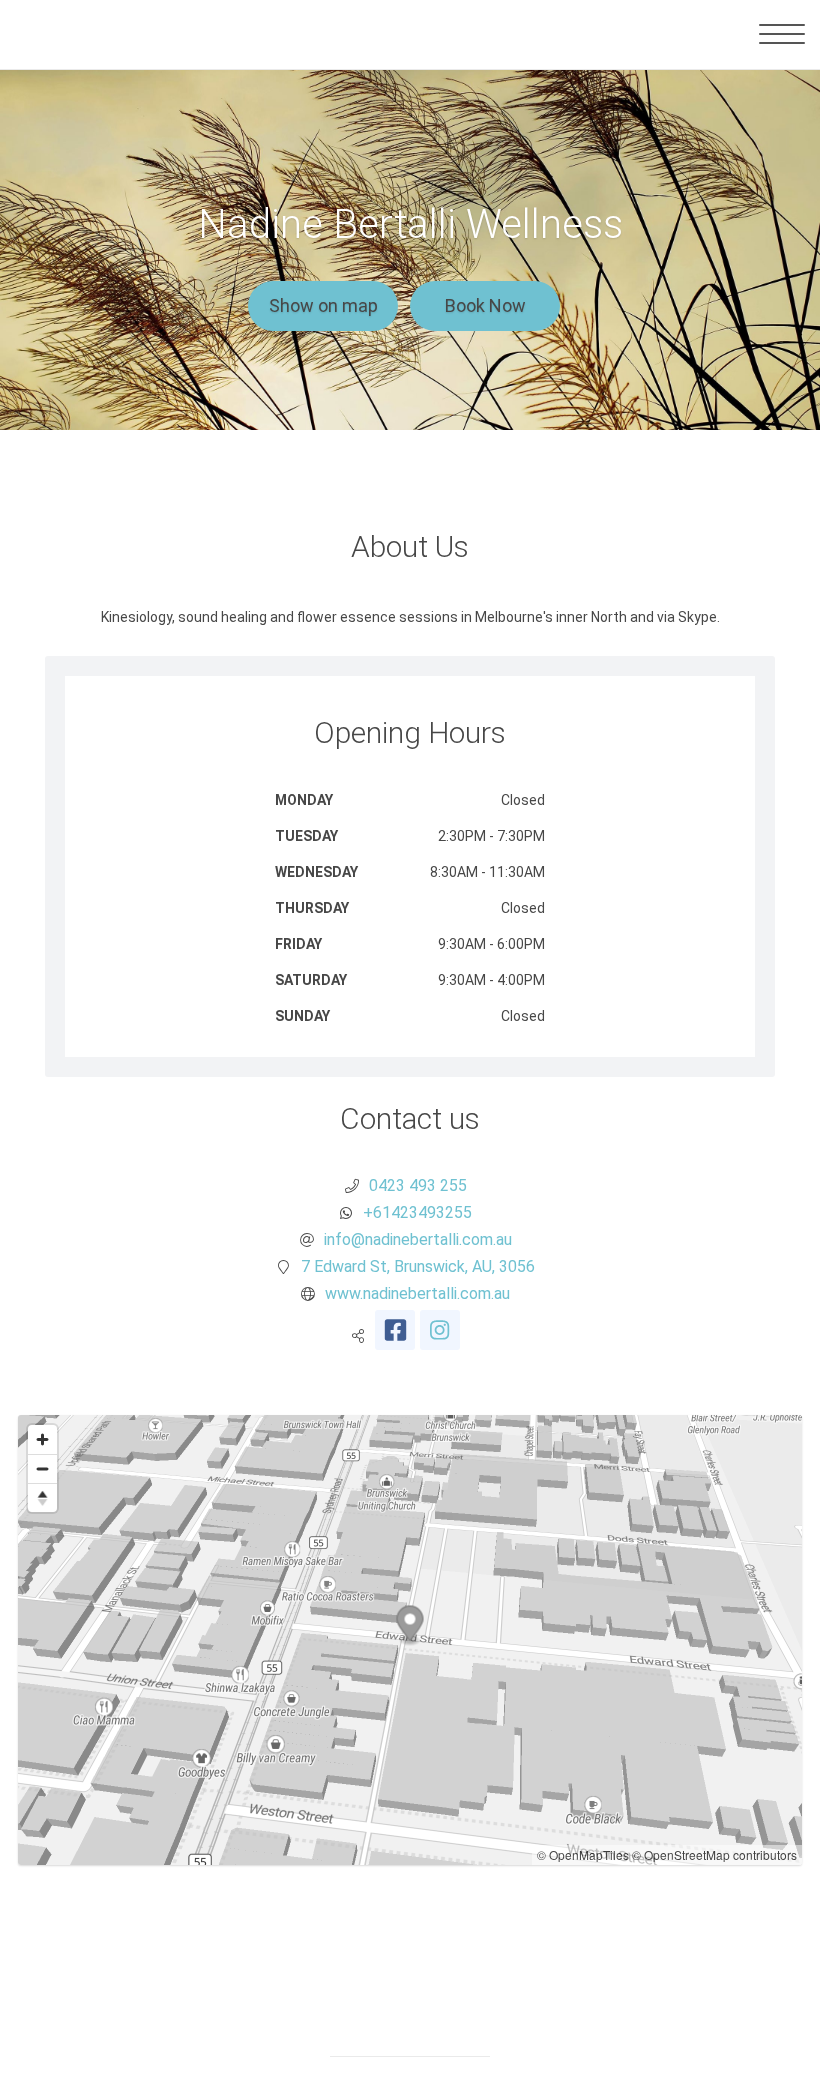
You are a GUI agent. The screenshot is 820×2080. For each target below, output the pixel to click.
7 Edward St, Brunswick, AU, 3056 (418, 1266)
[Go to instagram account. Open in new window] (440, 1330)
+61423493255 (417, 1212)
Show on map (323, 305)
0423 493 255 (418, 1185)
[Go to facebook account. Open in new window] (395, 1330)
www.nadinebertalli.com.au (417, 1293)
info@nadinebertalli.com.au (418, 1239)
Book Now (485, 305)
